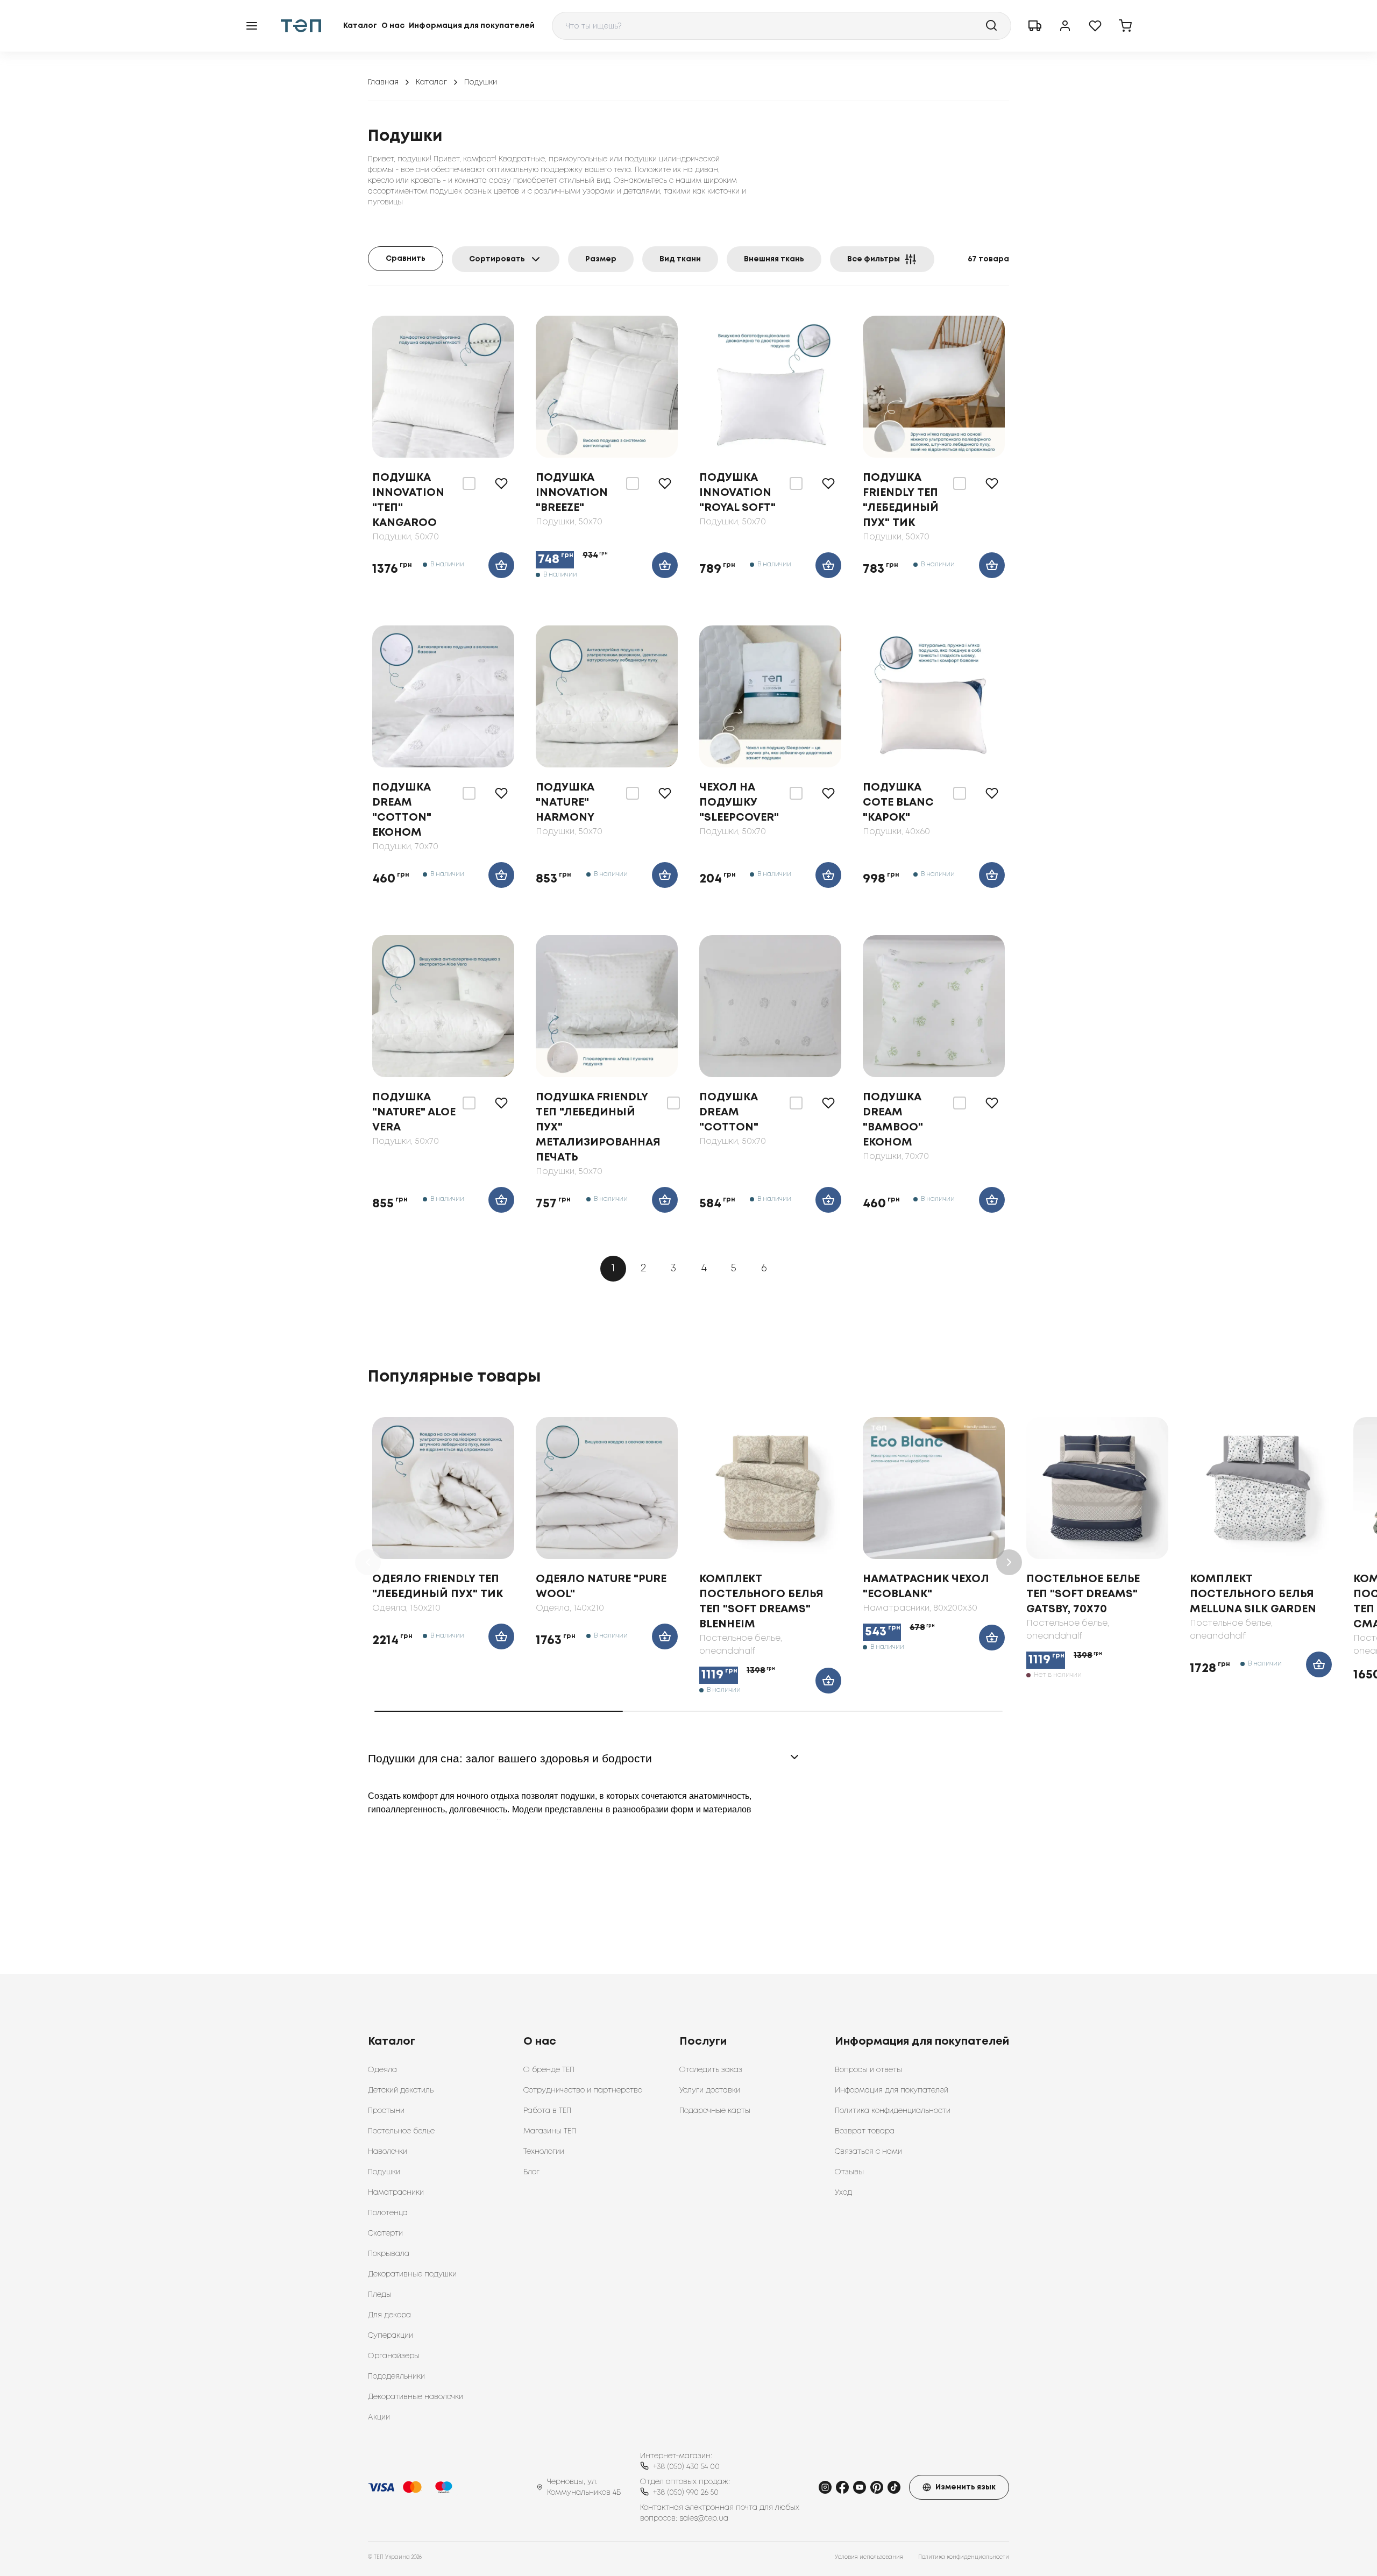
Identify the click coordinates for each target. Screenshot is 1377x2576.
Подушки (384, 2172)
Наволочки (388, 2152)
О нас (393, 26)
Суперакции (391, 2336)
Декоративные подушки (412, 2274)
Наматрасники (396, 2193)
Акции (379, 2417)
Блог (531, 2172)
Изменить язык (966, 2487)
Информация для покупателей (472, 26)
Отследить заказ (711, 2070)
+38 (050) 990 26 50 (686, 2493)
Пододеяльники (396, 2376)
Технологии (544, 2152)
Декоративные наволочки (416, 2397)
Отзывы (849, 2172)
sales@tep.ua (704, 2518)
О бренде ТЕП (549, 2070)
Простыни (386, 2111)
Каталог (360, 26)
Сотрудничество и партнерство (583, 2090)
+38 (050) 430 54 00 (686, 2467)
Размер (601, 259)
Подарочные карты (715, 2111)
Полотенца (388, 2213)
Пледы (380, 2295)
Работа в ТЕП (547, 2111)
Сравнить (406, 259)
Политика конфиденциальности (893, 2111)
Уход (843, 2193)
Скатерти (385, 2233)
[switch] (469, 483)
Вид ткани (680, 259)
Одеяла (382, 2070)
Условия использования (869, 2557)
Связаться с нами (868, 2152)
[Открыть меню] (252, 26)
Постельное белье (401, 2131)
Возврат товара (865, 2131)
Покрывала (389, 2254)
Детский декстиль (401, 2090)
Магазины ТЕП (550, 2131)
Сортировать (497, 259)
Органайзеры (394, 2356)
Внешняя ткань (774, 259)
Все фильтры (874, 259)
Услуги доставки (710, 2090)
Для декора (389, 2315)
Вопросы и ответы (868, 2070)
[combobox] (782, 26)
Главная (383, 82)
